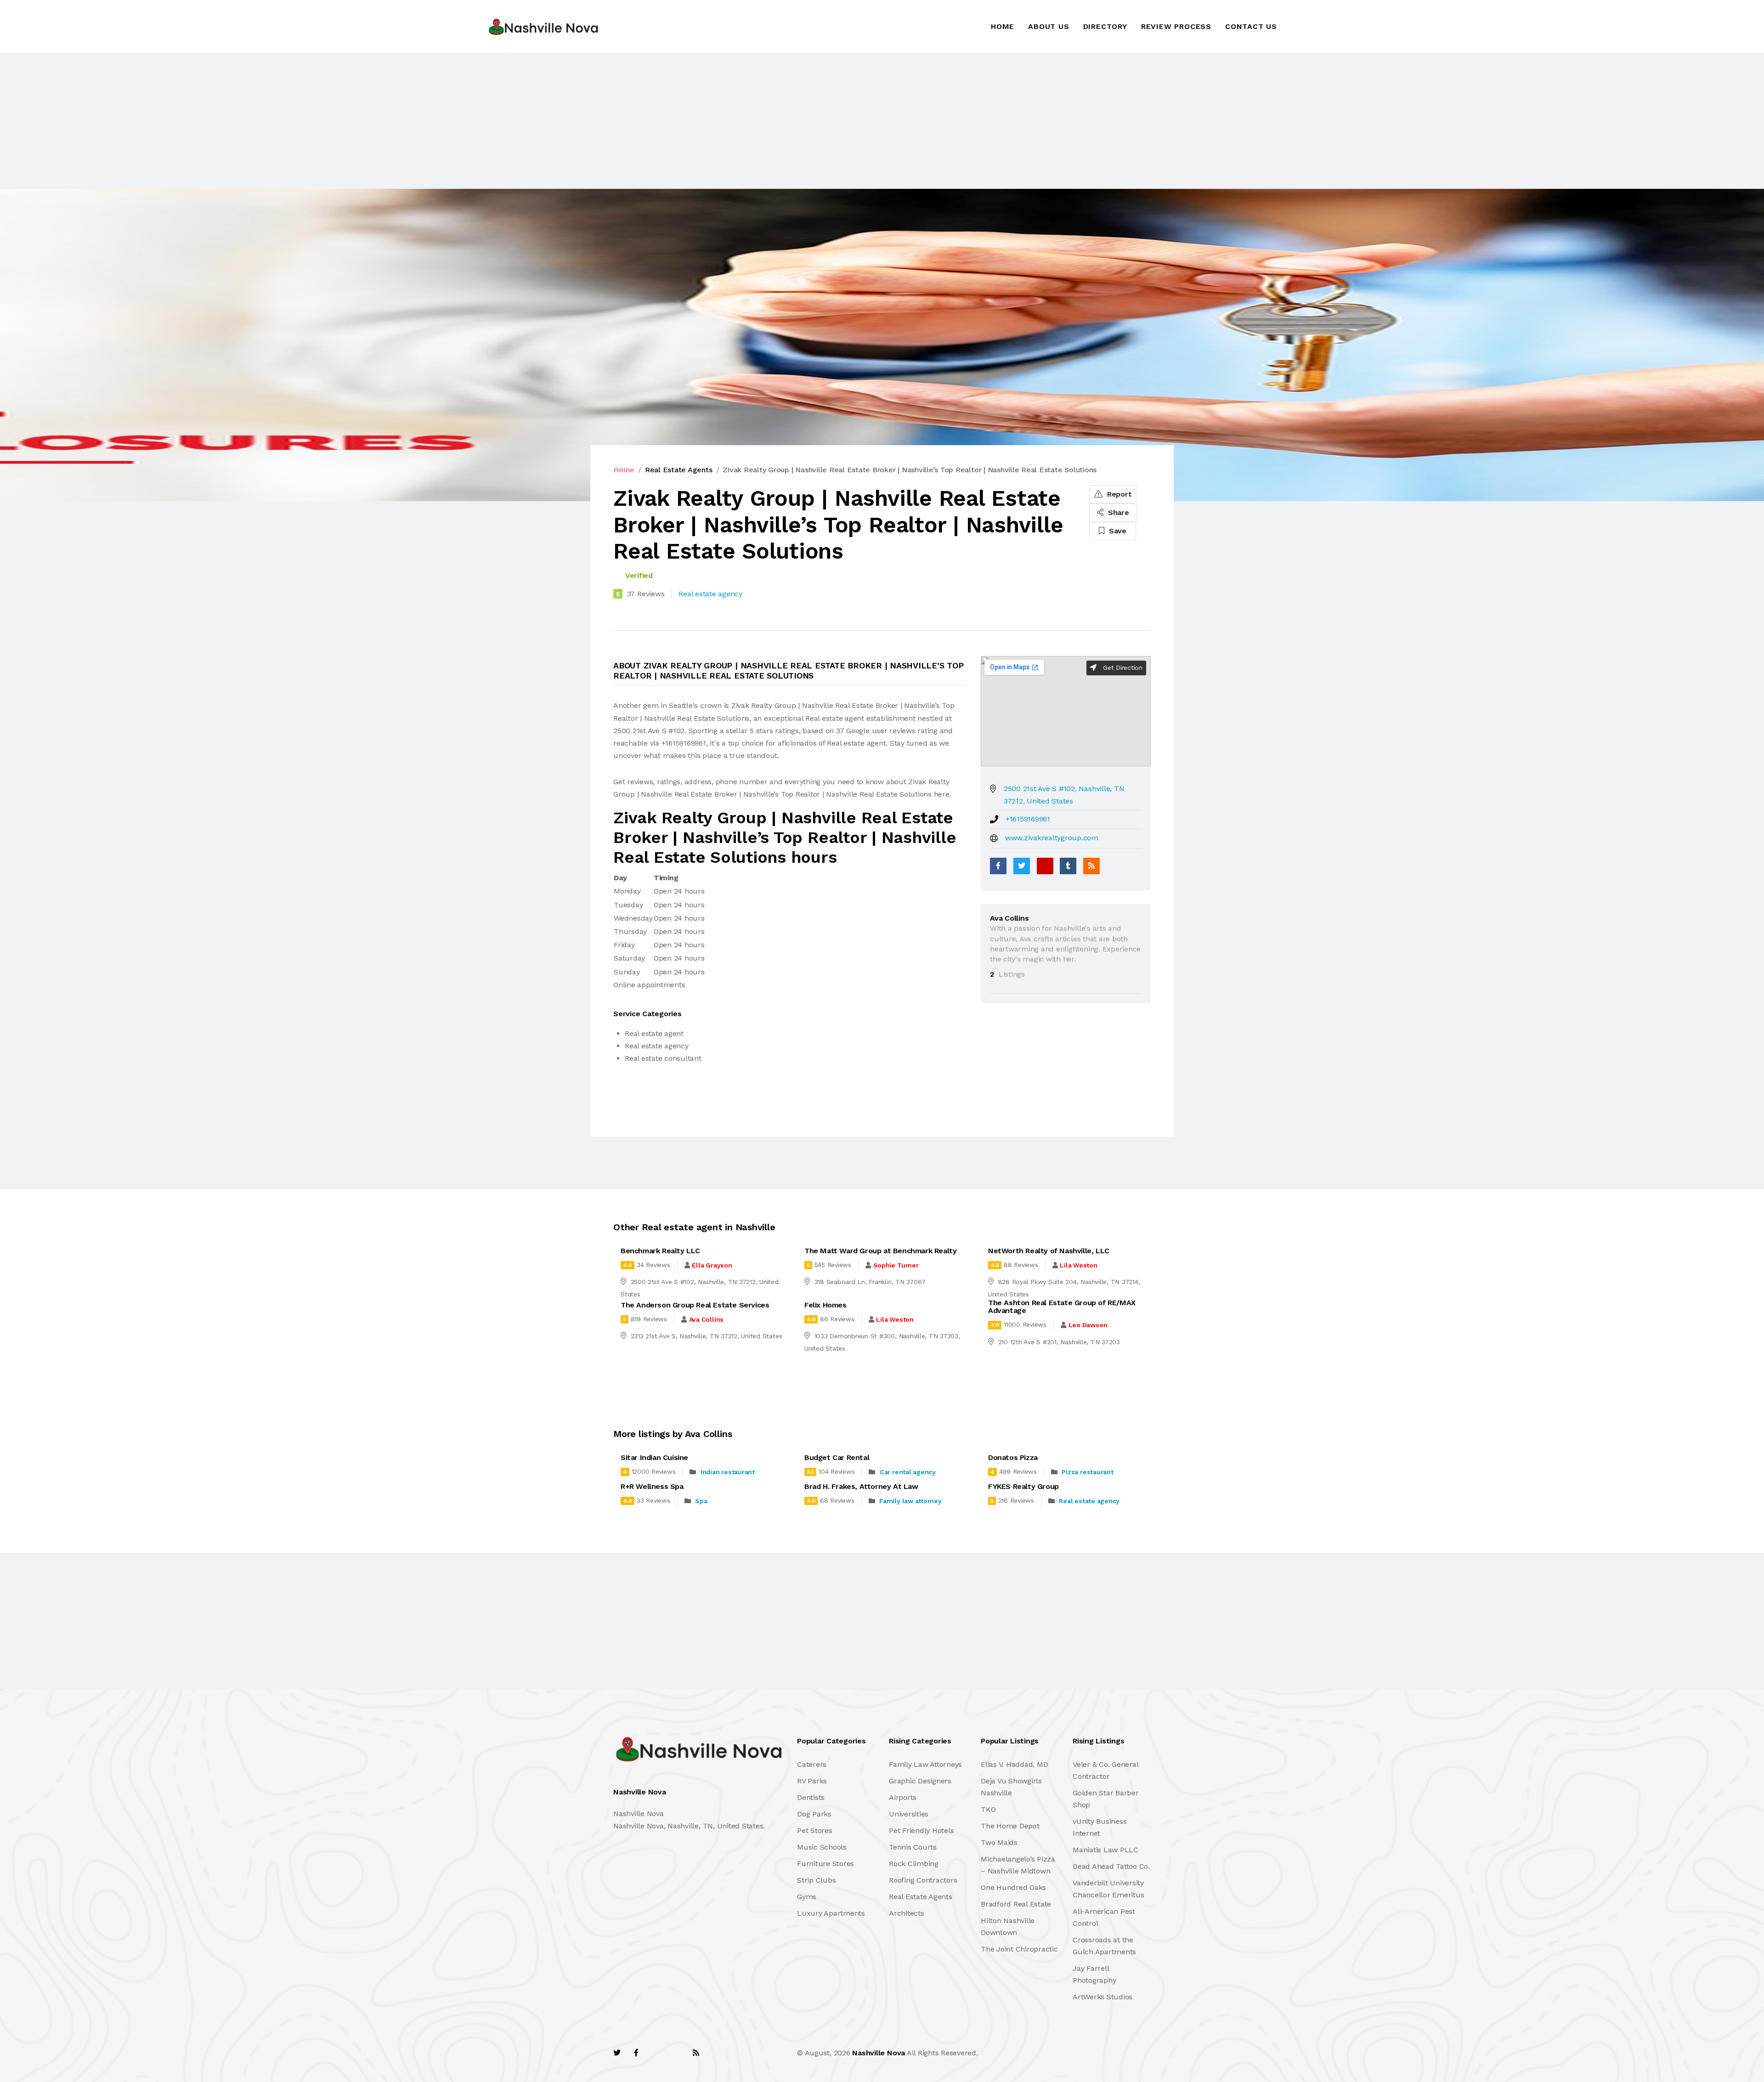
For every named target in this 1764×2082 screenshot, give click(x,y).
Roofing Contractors (923, 1880)
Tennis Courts (913, 1847)
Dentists (811, 1797)
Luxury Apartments (831, 1913)
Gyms (807, 1897)
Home (1003, 26)
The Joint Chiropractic (1019, 1949)
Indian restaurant (728, 1472)
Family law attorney (910, 1501)
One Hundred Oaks (1013, 1887)
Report (1118, 494)
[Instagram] (676, 2053)
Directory (1105, 26)
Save (1117, 531)
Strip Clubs (816, 1880)
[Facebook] (998, 866)
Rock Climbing (914, 1864)
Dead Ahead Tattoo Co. (1111, 1866)
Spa (701, 1501)
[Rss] (696, 2053)
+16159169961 (1028, 819)
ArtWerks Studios (1102, 1997)
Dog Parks (814, 1814)
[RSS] (1091, 866)
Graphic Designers (920, 1781)
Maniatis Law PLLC (1105, 1850)
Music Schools (822, 1847)
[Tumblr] (1068, 866)
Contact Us (1251, 26)
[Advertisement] (276, 121)
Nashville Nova (879, 2053)
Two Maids (999, 1842)
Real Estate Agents (679, 470)
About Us (1049, 26)
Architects (907, 1913)
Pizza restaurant (1087, 1472)
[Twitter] (1022, 866)
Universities (909, 1814)
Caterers (812, 1764)
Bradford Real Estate (1016, 1904)
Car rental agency (908, 1472)
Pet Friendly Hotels (921, 1830)
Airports (903, 1797)
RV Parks (812, 1781)
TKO (988, 1809)
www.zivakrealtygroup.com (1052, 838)
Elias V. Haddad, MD (1014, 1764)
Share (1117, 512)
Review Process (1176, 26)
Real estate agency (1089, 1501)
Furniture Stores (825, 1864)
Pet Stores (815, 1830)
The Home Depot (1010, 1826)
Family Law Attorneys (925, 1764)
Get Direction (1122, 668)
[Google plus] (1045, 866)
